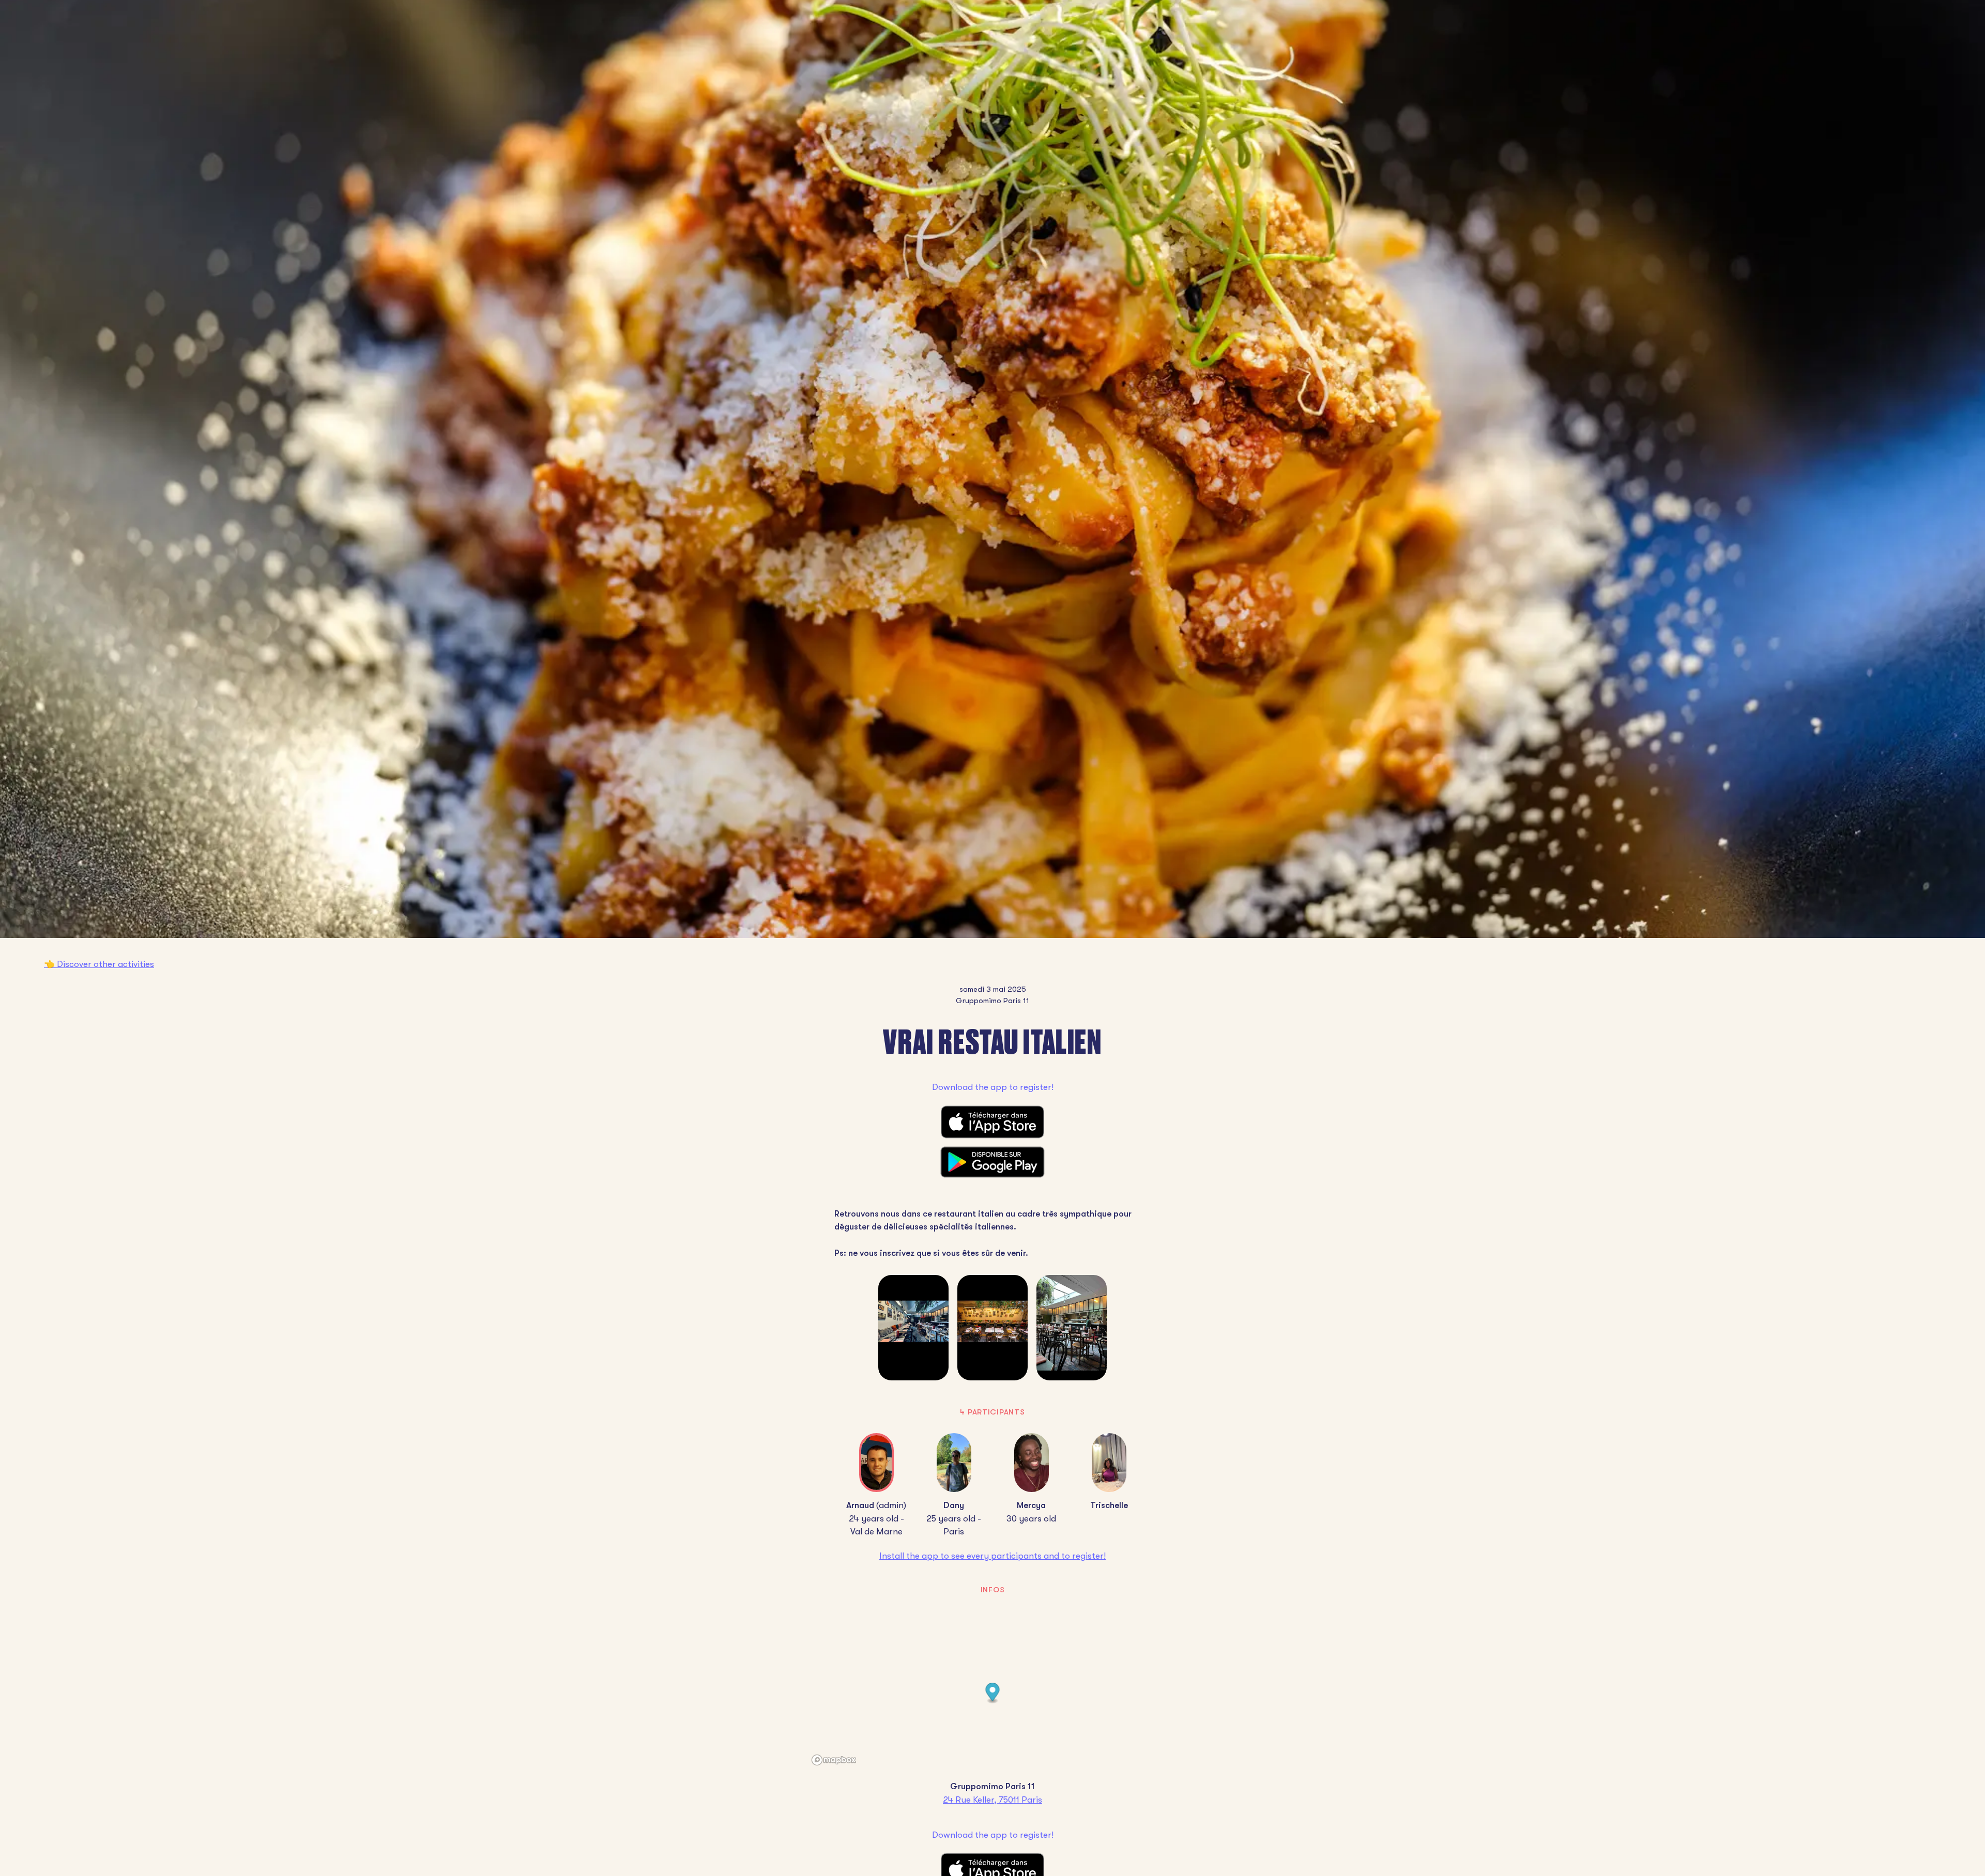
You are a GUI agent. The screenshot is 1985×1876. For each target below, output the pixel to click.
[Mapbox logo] (834, 1760)
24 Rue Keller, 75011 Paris (993, 1800)
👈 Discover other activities (99, 964)
